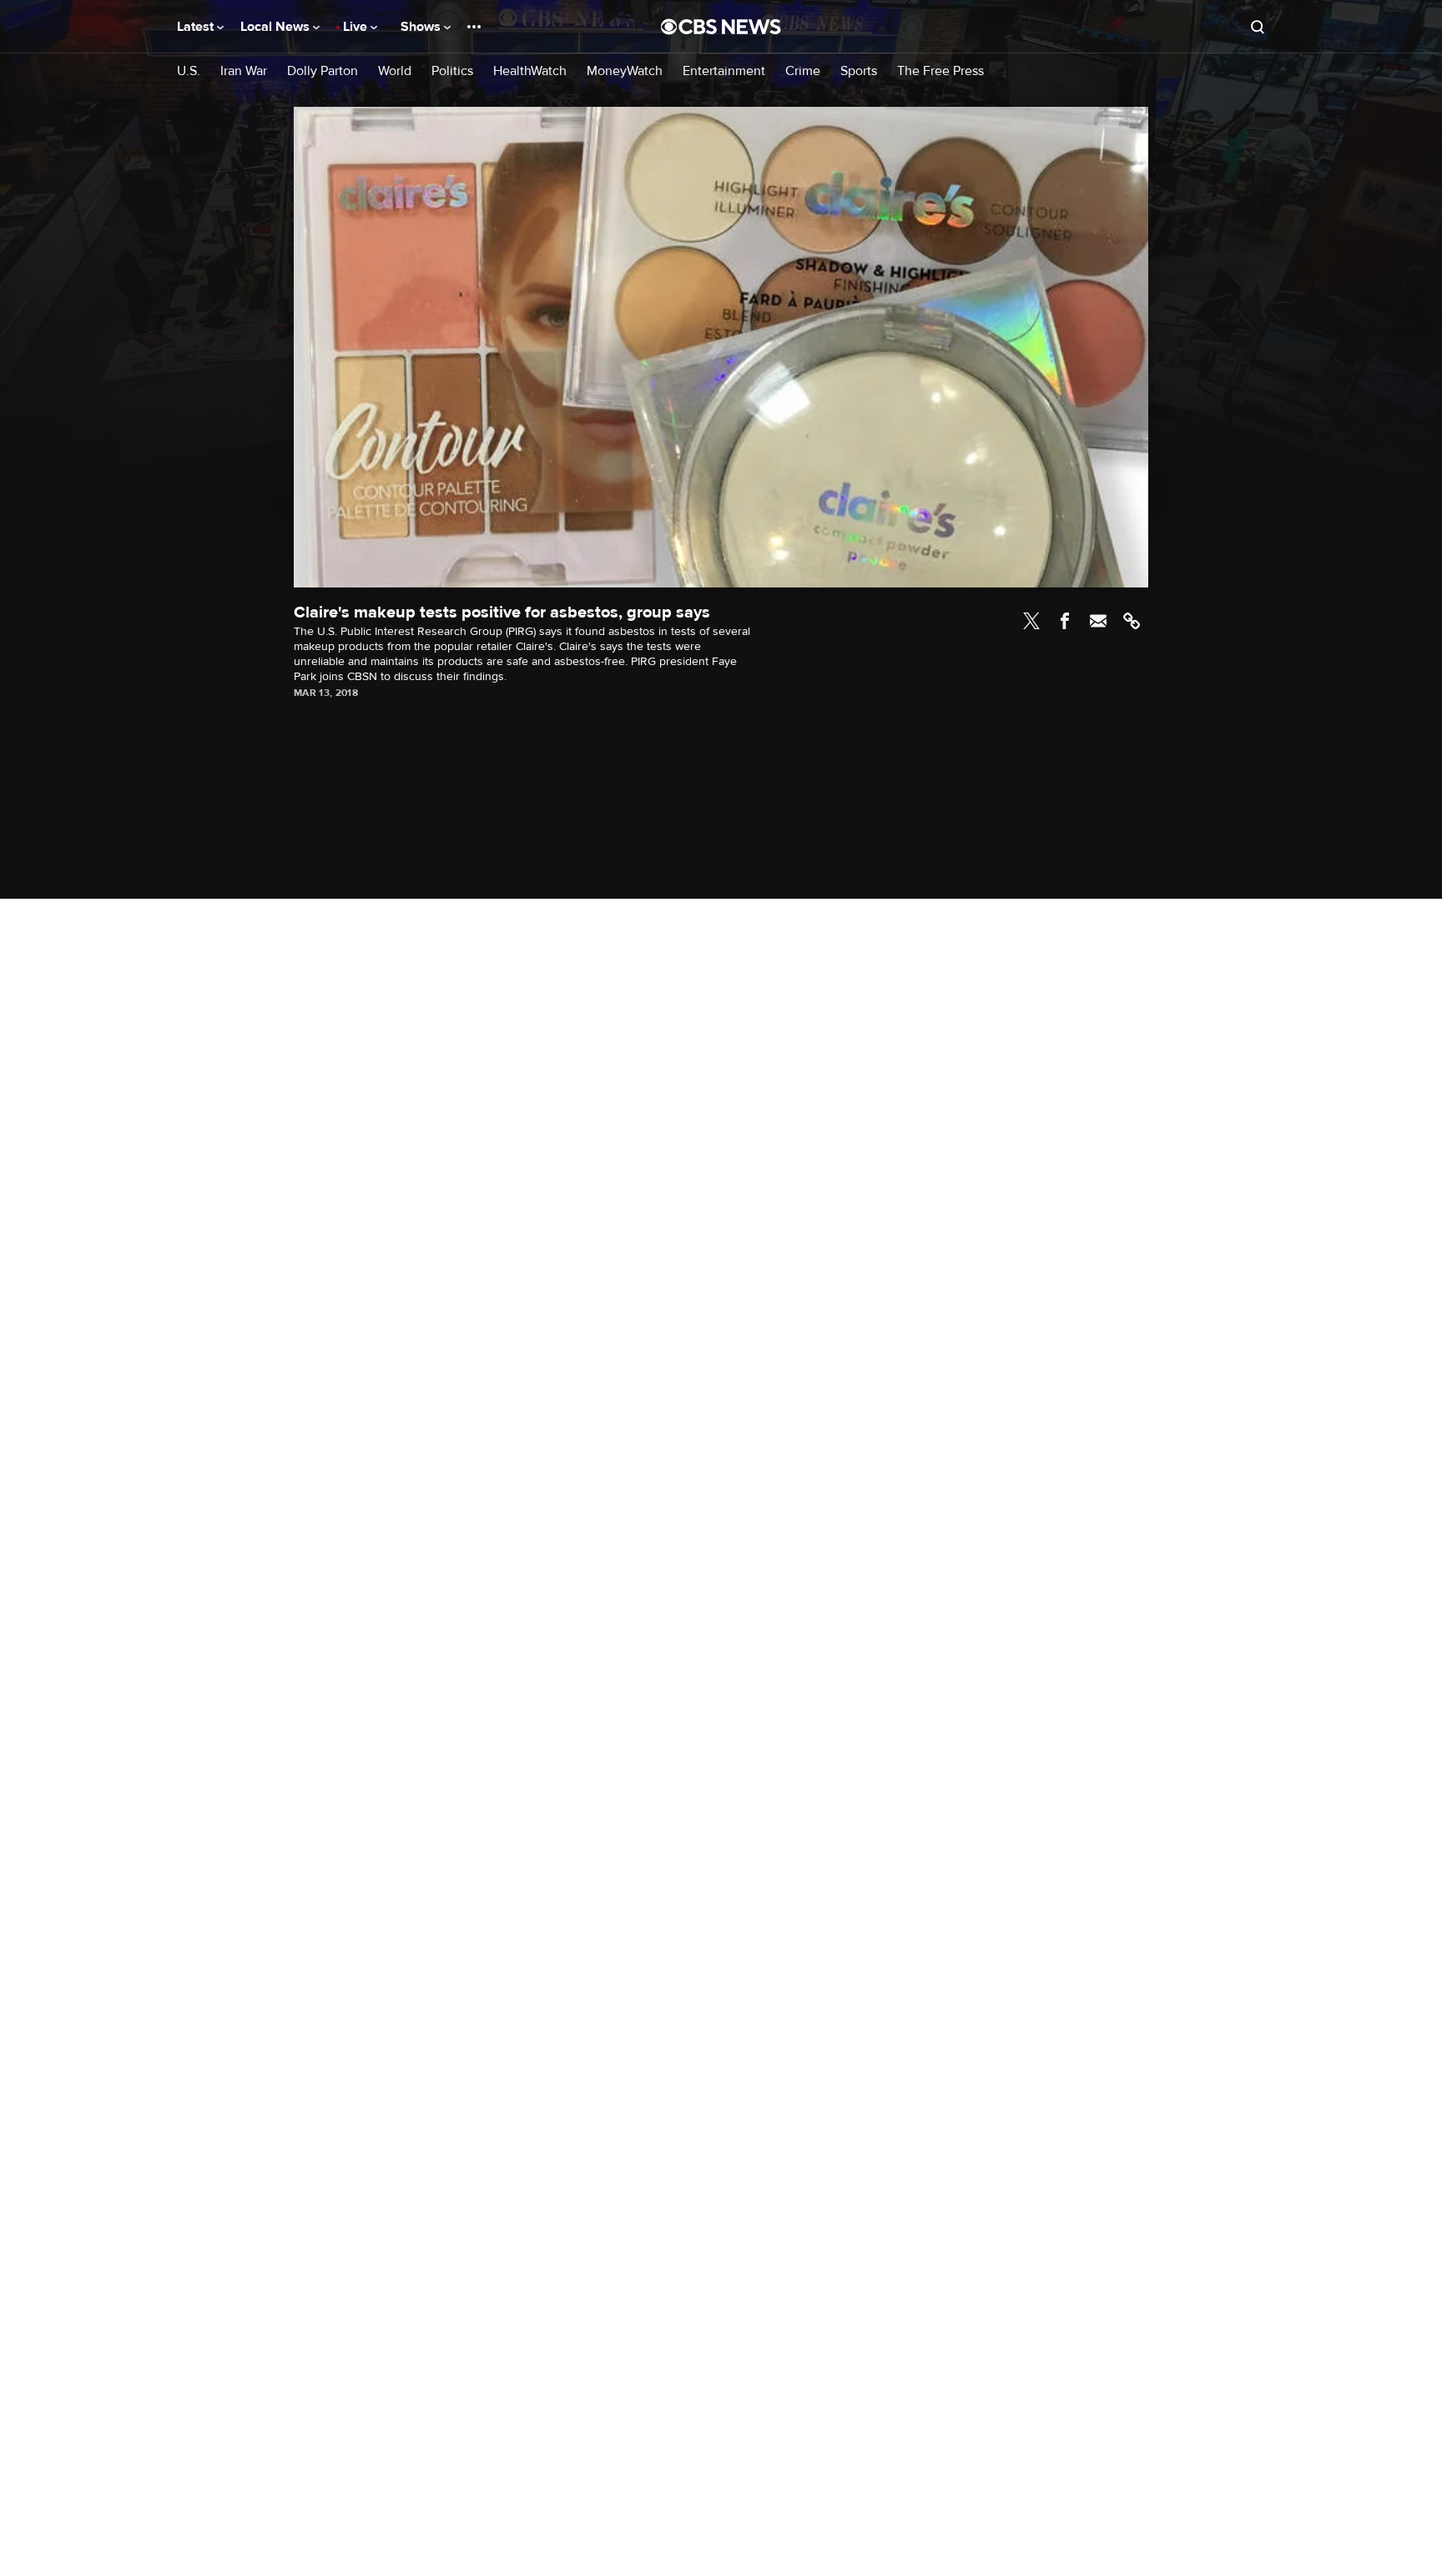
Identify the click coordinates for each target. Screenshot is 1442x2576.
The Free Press (940, 71)
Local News (277, 27)
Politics (452, 71)
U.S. (189, 71)
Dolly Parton (323, 71)
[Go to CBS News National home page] (721, 27)
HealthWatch (530, 71)
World (395, 71)
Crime (803, 71)
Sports (859, 71)
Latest (197, 27)
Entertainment (724, 71)
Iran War (244, 71)
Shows (422, 27)
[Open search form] (1258, 27)
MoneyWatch (625, 71)
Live (357, 27)
